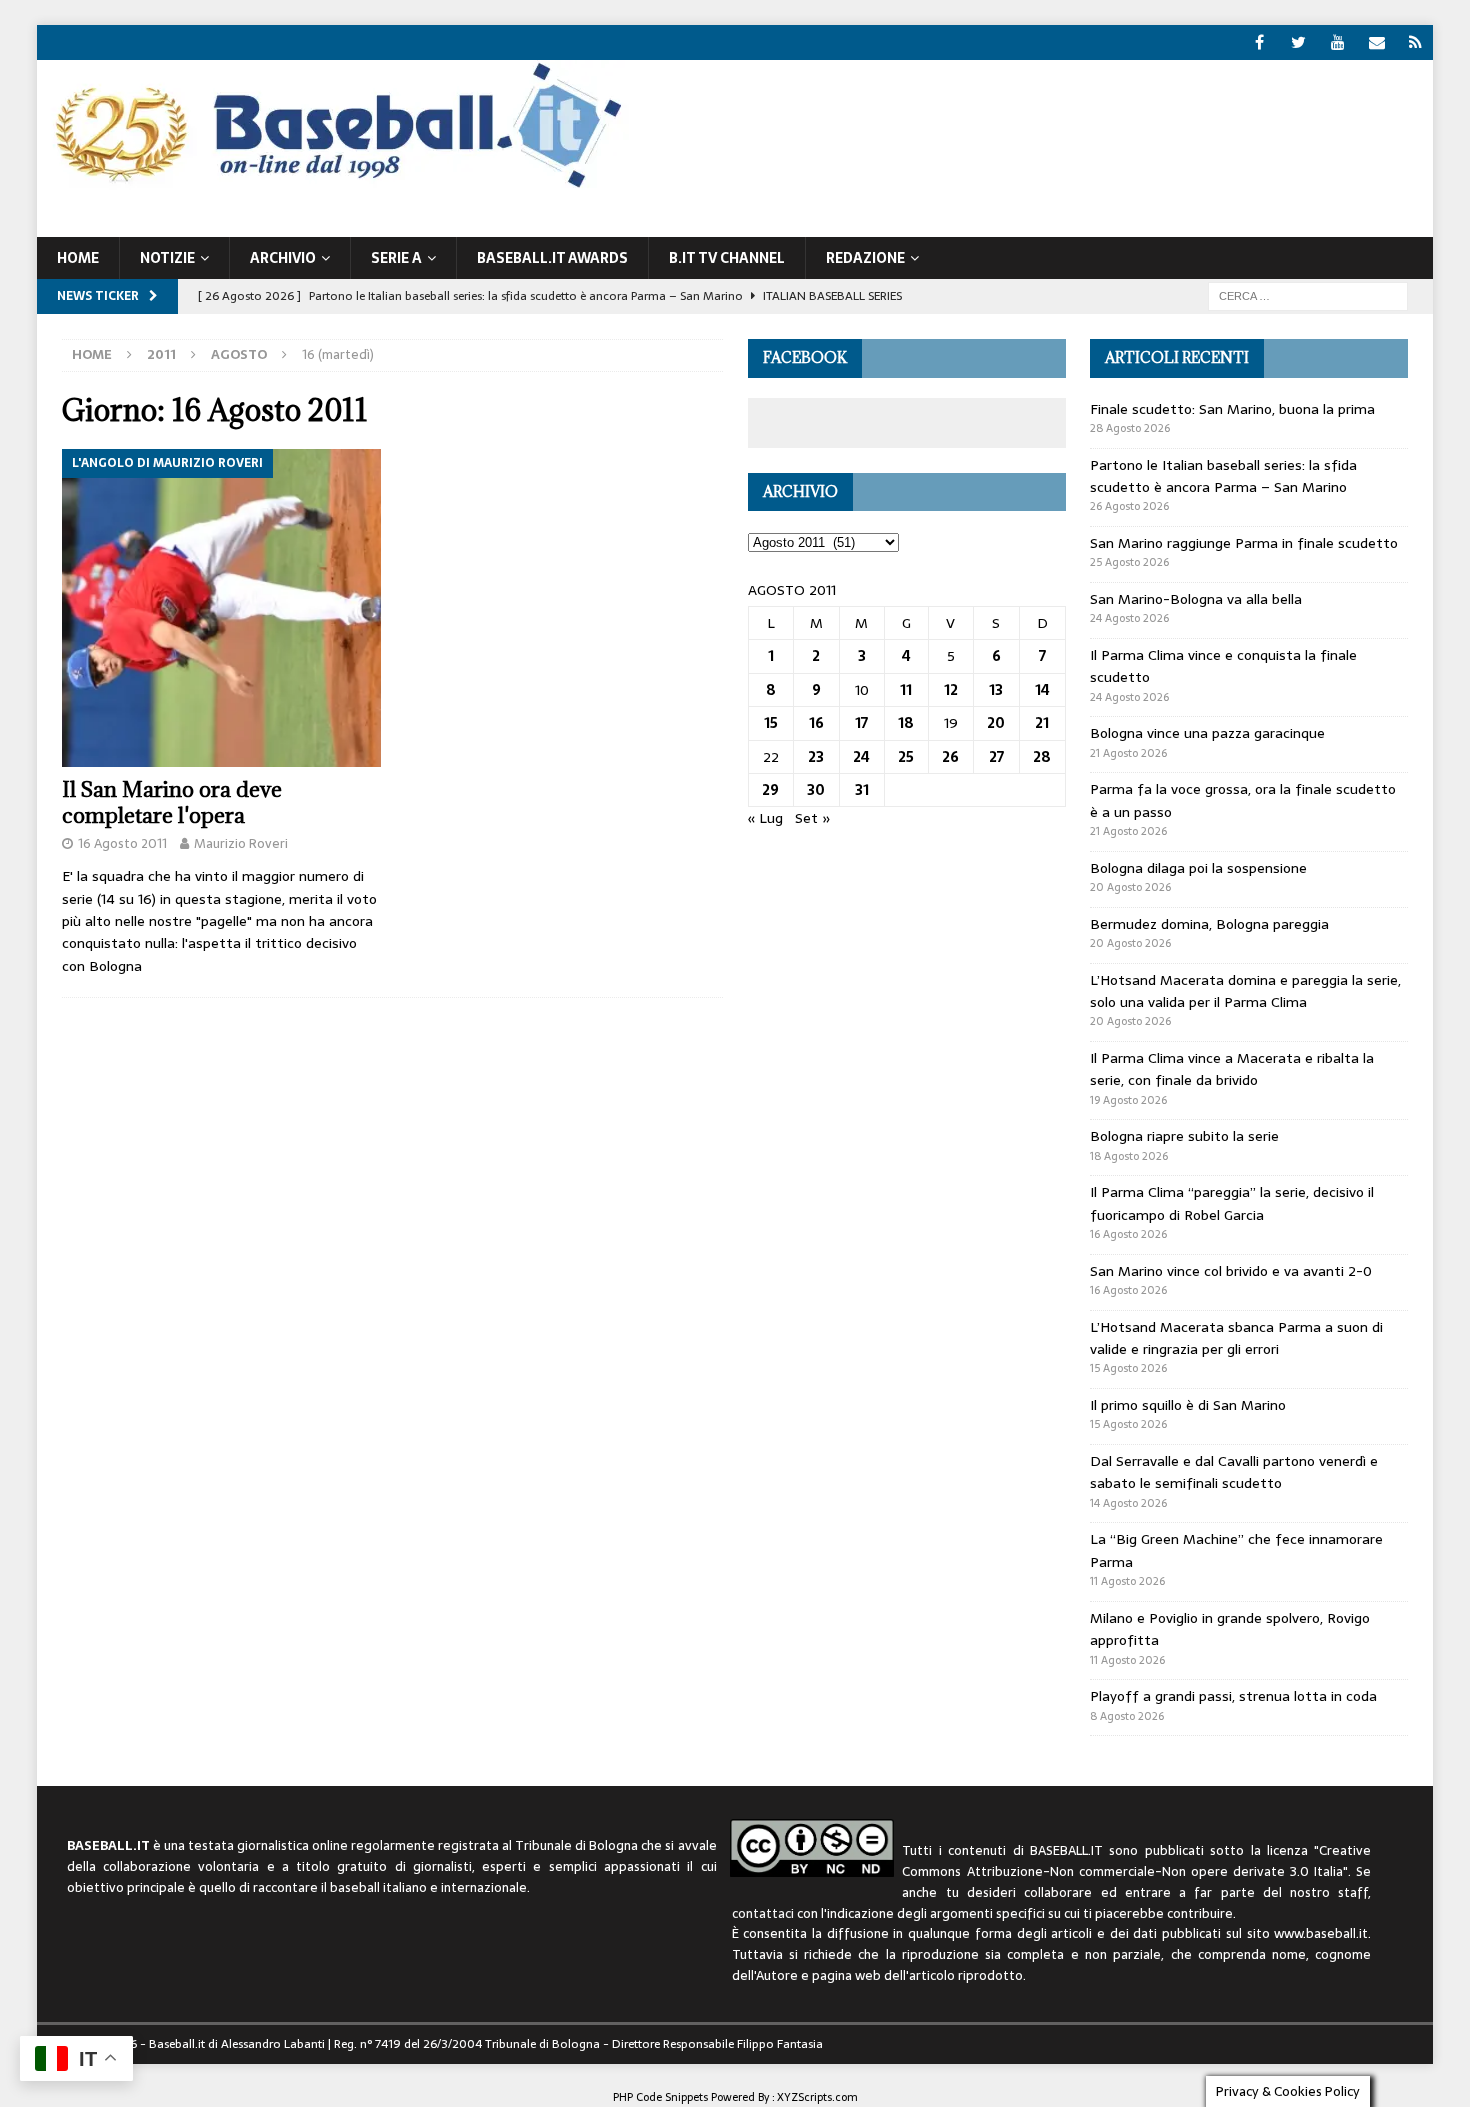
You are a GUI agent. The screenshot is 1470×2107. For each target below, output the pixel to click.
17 (861, 723)
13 (996, 690)
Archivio (283, 258)
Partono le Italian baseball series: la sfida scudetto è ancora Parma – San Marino (1223, 476)
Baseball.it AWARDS (552, 258)
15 (771, 723)
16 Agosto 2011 (122, 843)
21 (1042, 723)
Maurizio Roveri (241, 843)
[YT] (1337, 42)
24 (861, 757)
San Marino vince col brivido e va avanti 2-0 (1231, 1271)
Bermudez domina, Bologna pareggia (1209, 924)
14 (1042, 690)
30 (816, 790)
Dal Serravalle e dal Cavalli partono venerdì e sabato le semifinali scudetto (1234, 1472)
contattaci (763, 1913)
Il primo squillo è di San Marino (1188, 1405)
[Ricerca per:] (1308, 295)
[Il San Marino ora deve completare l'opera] (221, 608)
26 (950, 757)
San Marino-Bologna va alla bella (1196, 599)
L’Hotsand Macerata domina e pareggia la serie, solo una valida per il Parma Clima (1245, 991)
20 (996, 723)
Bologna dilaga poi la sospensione (1198, 868)
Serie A (396, 258)
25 (906, 757)
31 (862, 790)
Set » (813, 818)
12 (951, 690)
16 (816, 723)
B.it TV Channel (727, 258)
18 (906, 723)
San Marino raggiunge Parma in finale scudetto (1244, 543)
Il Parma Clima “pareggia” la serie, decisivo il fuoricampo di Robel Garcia (1232, 1203)
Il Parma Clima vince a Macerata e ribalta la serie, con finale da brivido (1232, 1069)
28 (1042, 757)
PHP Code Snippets (660, 2097)
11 (906, 690)
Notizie (167, 258)
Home (78, 258)
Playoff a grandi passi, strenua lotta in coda (1233, 1696)
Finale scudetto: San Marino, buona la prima (1232, 409)
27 (996, 757)
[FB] (1259, 42)
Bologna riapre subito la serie (1184, 1136)
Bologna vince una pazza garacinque (1207, 733)
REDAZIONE (865, 258)
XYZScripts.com (817, 2097)
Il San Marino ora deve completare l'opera (172, 802)
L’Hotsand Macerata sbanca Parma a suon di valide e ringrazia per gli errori (1236, 1338)
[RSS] (1415, 42)
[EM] (1376, 42)
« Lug (765, 818)
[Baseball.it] (333, 186)
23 (816, 757)
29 (770, 790)
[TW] (1298, 42)
